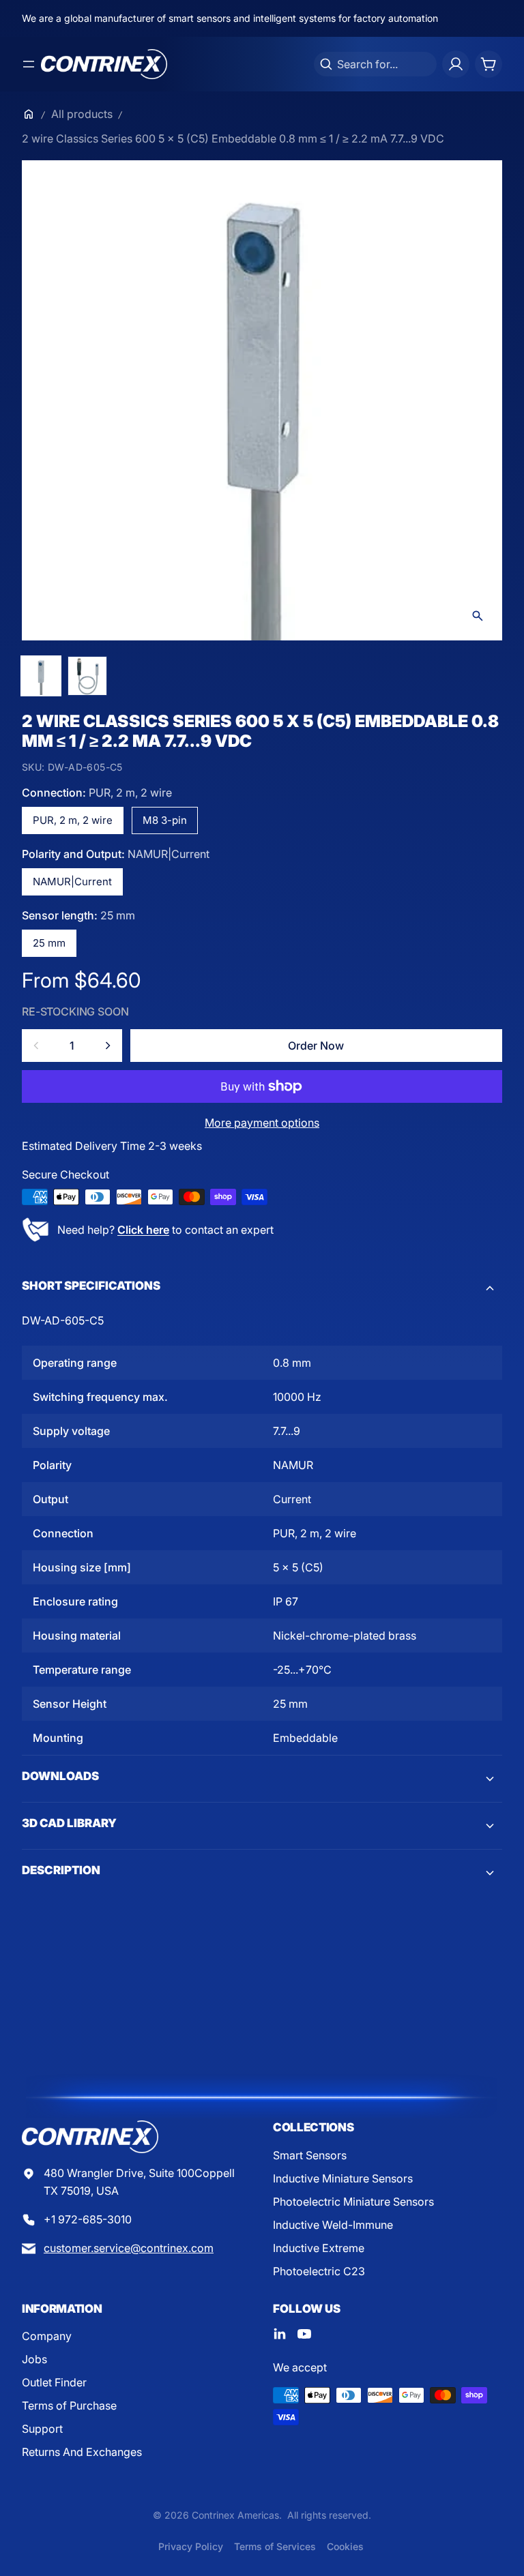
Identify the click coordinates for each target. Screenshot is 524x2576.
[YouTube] (304, 2334)
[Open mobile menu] (29, 64)
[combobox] (375, 64)
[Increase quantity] (108, 1046)
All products (82, 114)
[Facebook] (280, 2334)
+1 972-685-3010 (88, 2219)
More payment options (262, 1123)
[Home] (29, 114)
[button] (262, 1288)
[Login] (456, 64)
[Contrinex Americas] (104, 64)
